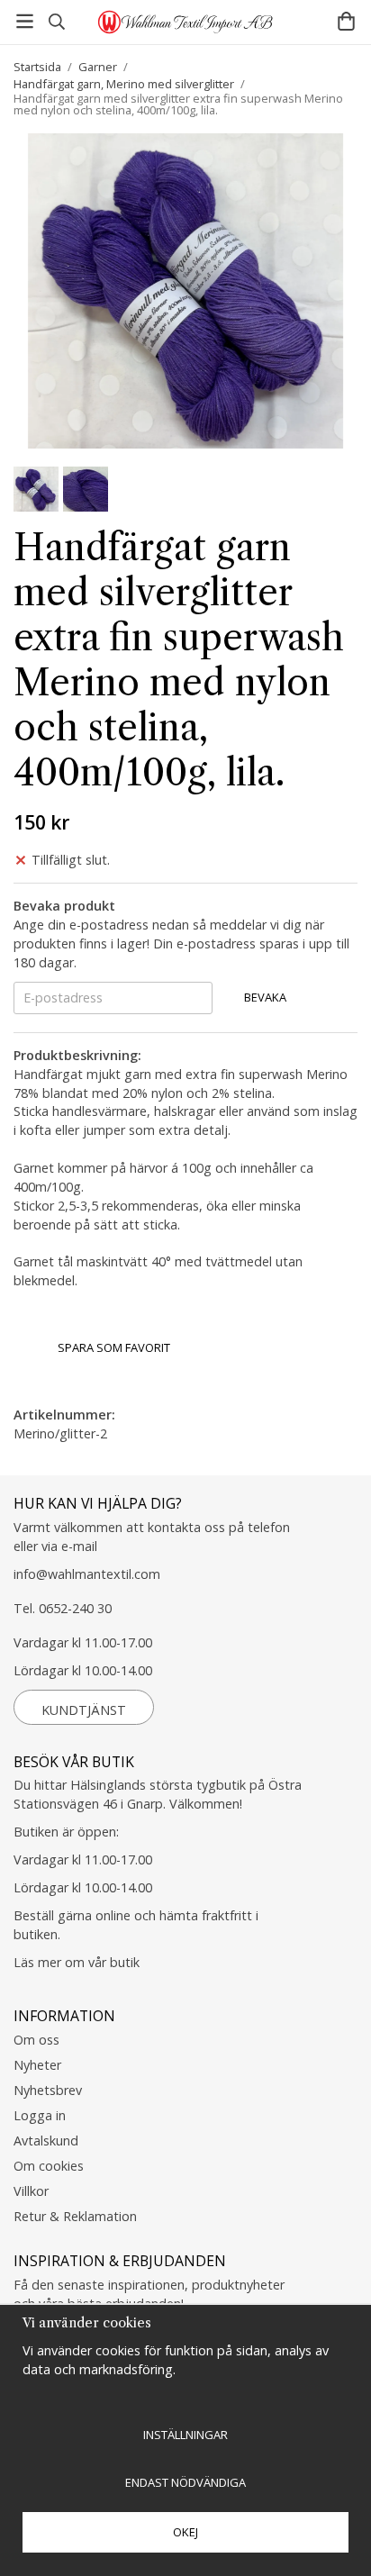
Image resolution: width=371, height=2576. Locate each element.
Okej (185, 2532)
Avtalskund (46, 2141)
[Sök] (56, 22)
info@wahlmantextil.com (87, 1574)
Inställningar (185, 2435)
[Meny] (25, 21)
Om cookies (49, 2166)
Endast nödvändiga (185, 2482)
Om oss (36, 2040)
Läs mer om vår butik (77, 1962)
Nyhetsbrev (48, 2090)
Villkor (31, 2191)
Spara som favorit (111, 1347)
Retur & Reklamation (75, 2216)
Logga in (40, 2115)
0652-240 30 (75, 1608)
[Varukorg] (346, 21)
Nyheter (37, 2065)
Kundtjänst (84, 1710)
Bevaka (265, 997)
